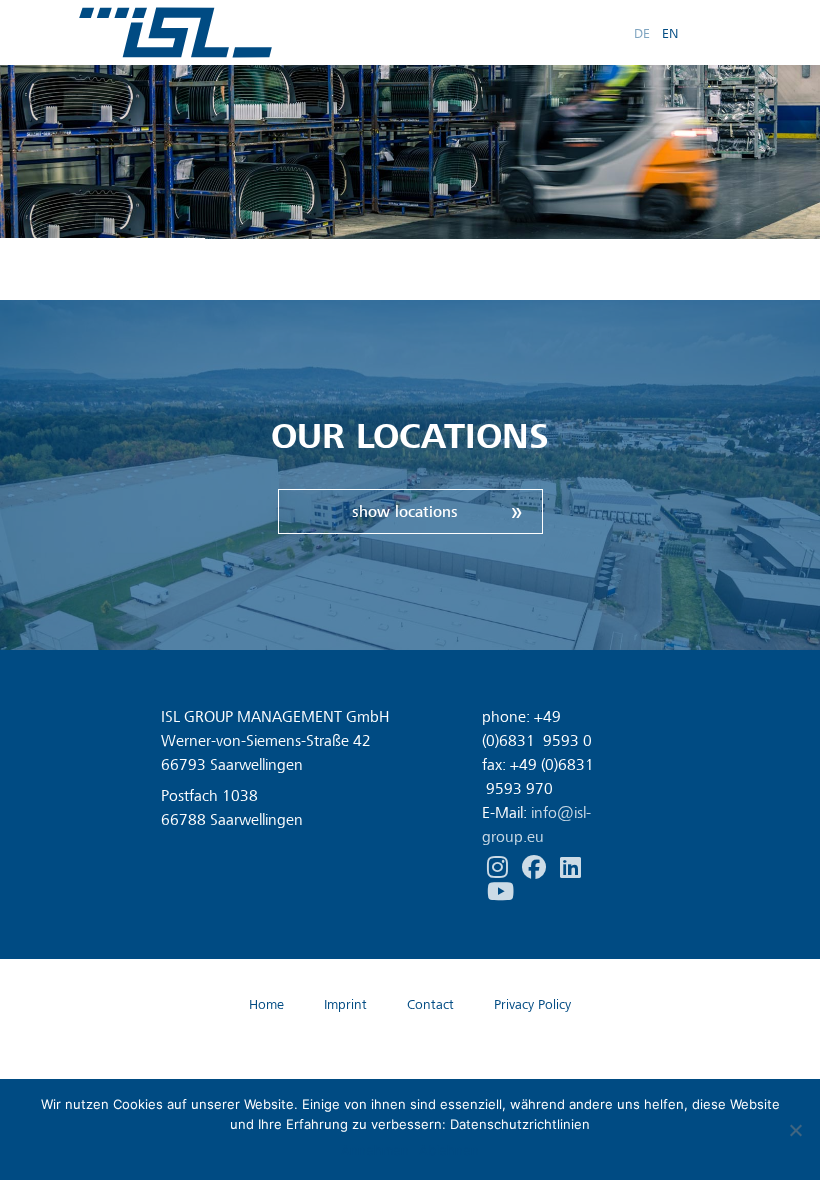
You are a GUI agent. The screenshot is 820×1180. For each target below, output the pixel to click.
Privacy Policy (532, 1004)
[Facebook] (536, 868)
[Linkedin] (570, 868)
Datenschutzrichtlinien (520, 1124)
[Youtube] (500, 892)
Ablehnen (449, 1150)
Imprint (345, 1004)
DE (642, 32)
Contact (430, 1004)
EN (670, 32)
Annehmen (375, 1150)
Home (266, 1004)
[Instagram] (499, 868)
